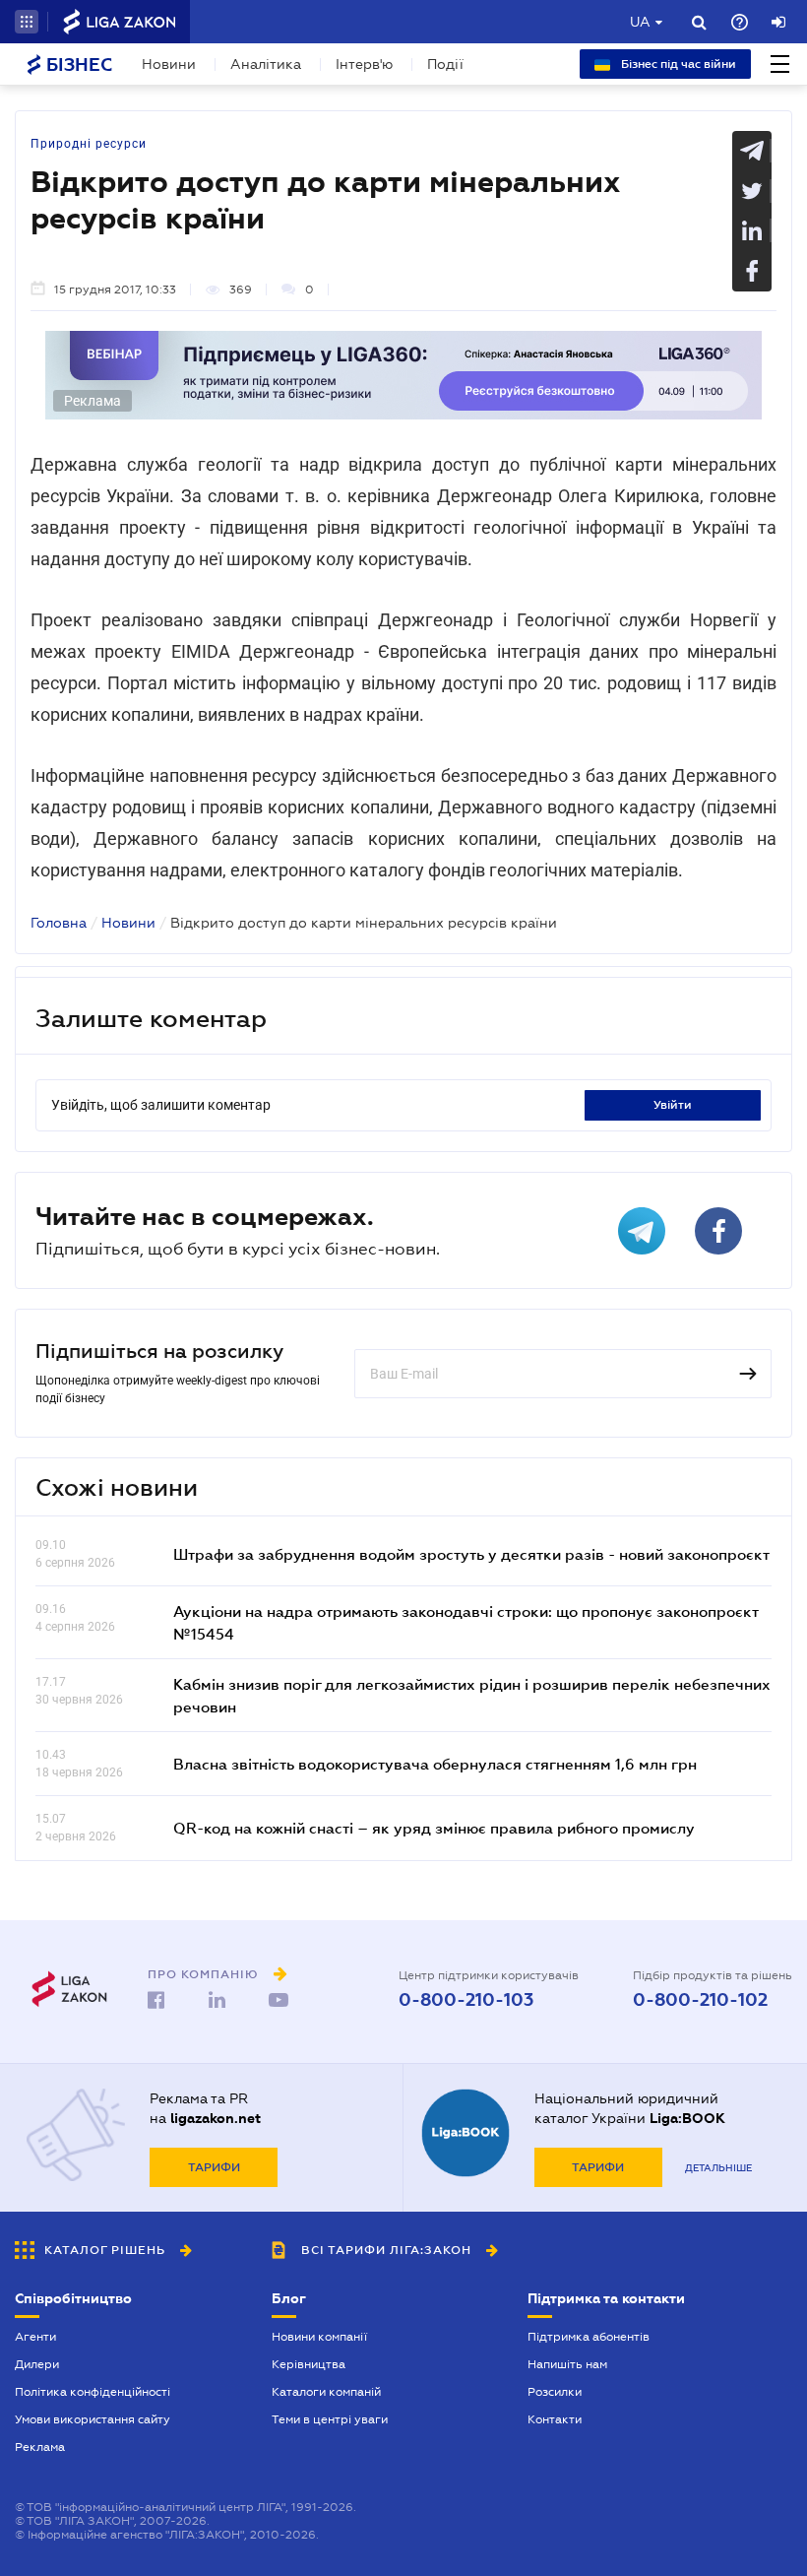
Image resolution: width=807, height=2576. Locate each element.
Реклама (40, 2447)
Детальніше (718, 2168)
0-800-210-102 (700, 2000)
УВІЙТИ (673, 1105)
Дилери (37, 2364)
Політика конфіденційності (93, 2392)
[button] (27, 22)
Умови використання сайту (93, 2419)
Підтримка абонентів (589, 2337)
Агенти (35, 2337)
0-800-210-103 (466, 2000)
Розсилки (555, 2392)
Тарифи (214, 2167)
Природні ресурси (89, 144)
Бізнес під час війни (677, 64)
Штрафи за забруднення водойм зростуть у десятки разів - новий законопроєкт (471, 1554)
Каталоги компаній (326, 2392)
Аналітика (266, 64)
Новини (169, 64)
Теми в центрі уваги (330, 2419)
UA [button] (640, 22)
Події (445, 64)
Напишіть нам (567, 2364)
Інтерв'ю (364, 64)
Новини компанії (319, 2337)
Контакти (555, 2419)
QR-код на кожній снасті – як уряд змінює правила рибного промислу (434, 1828)
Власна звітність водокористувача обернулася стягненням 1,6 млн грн (435, 1764)
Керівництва (309, 2364)
